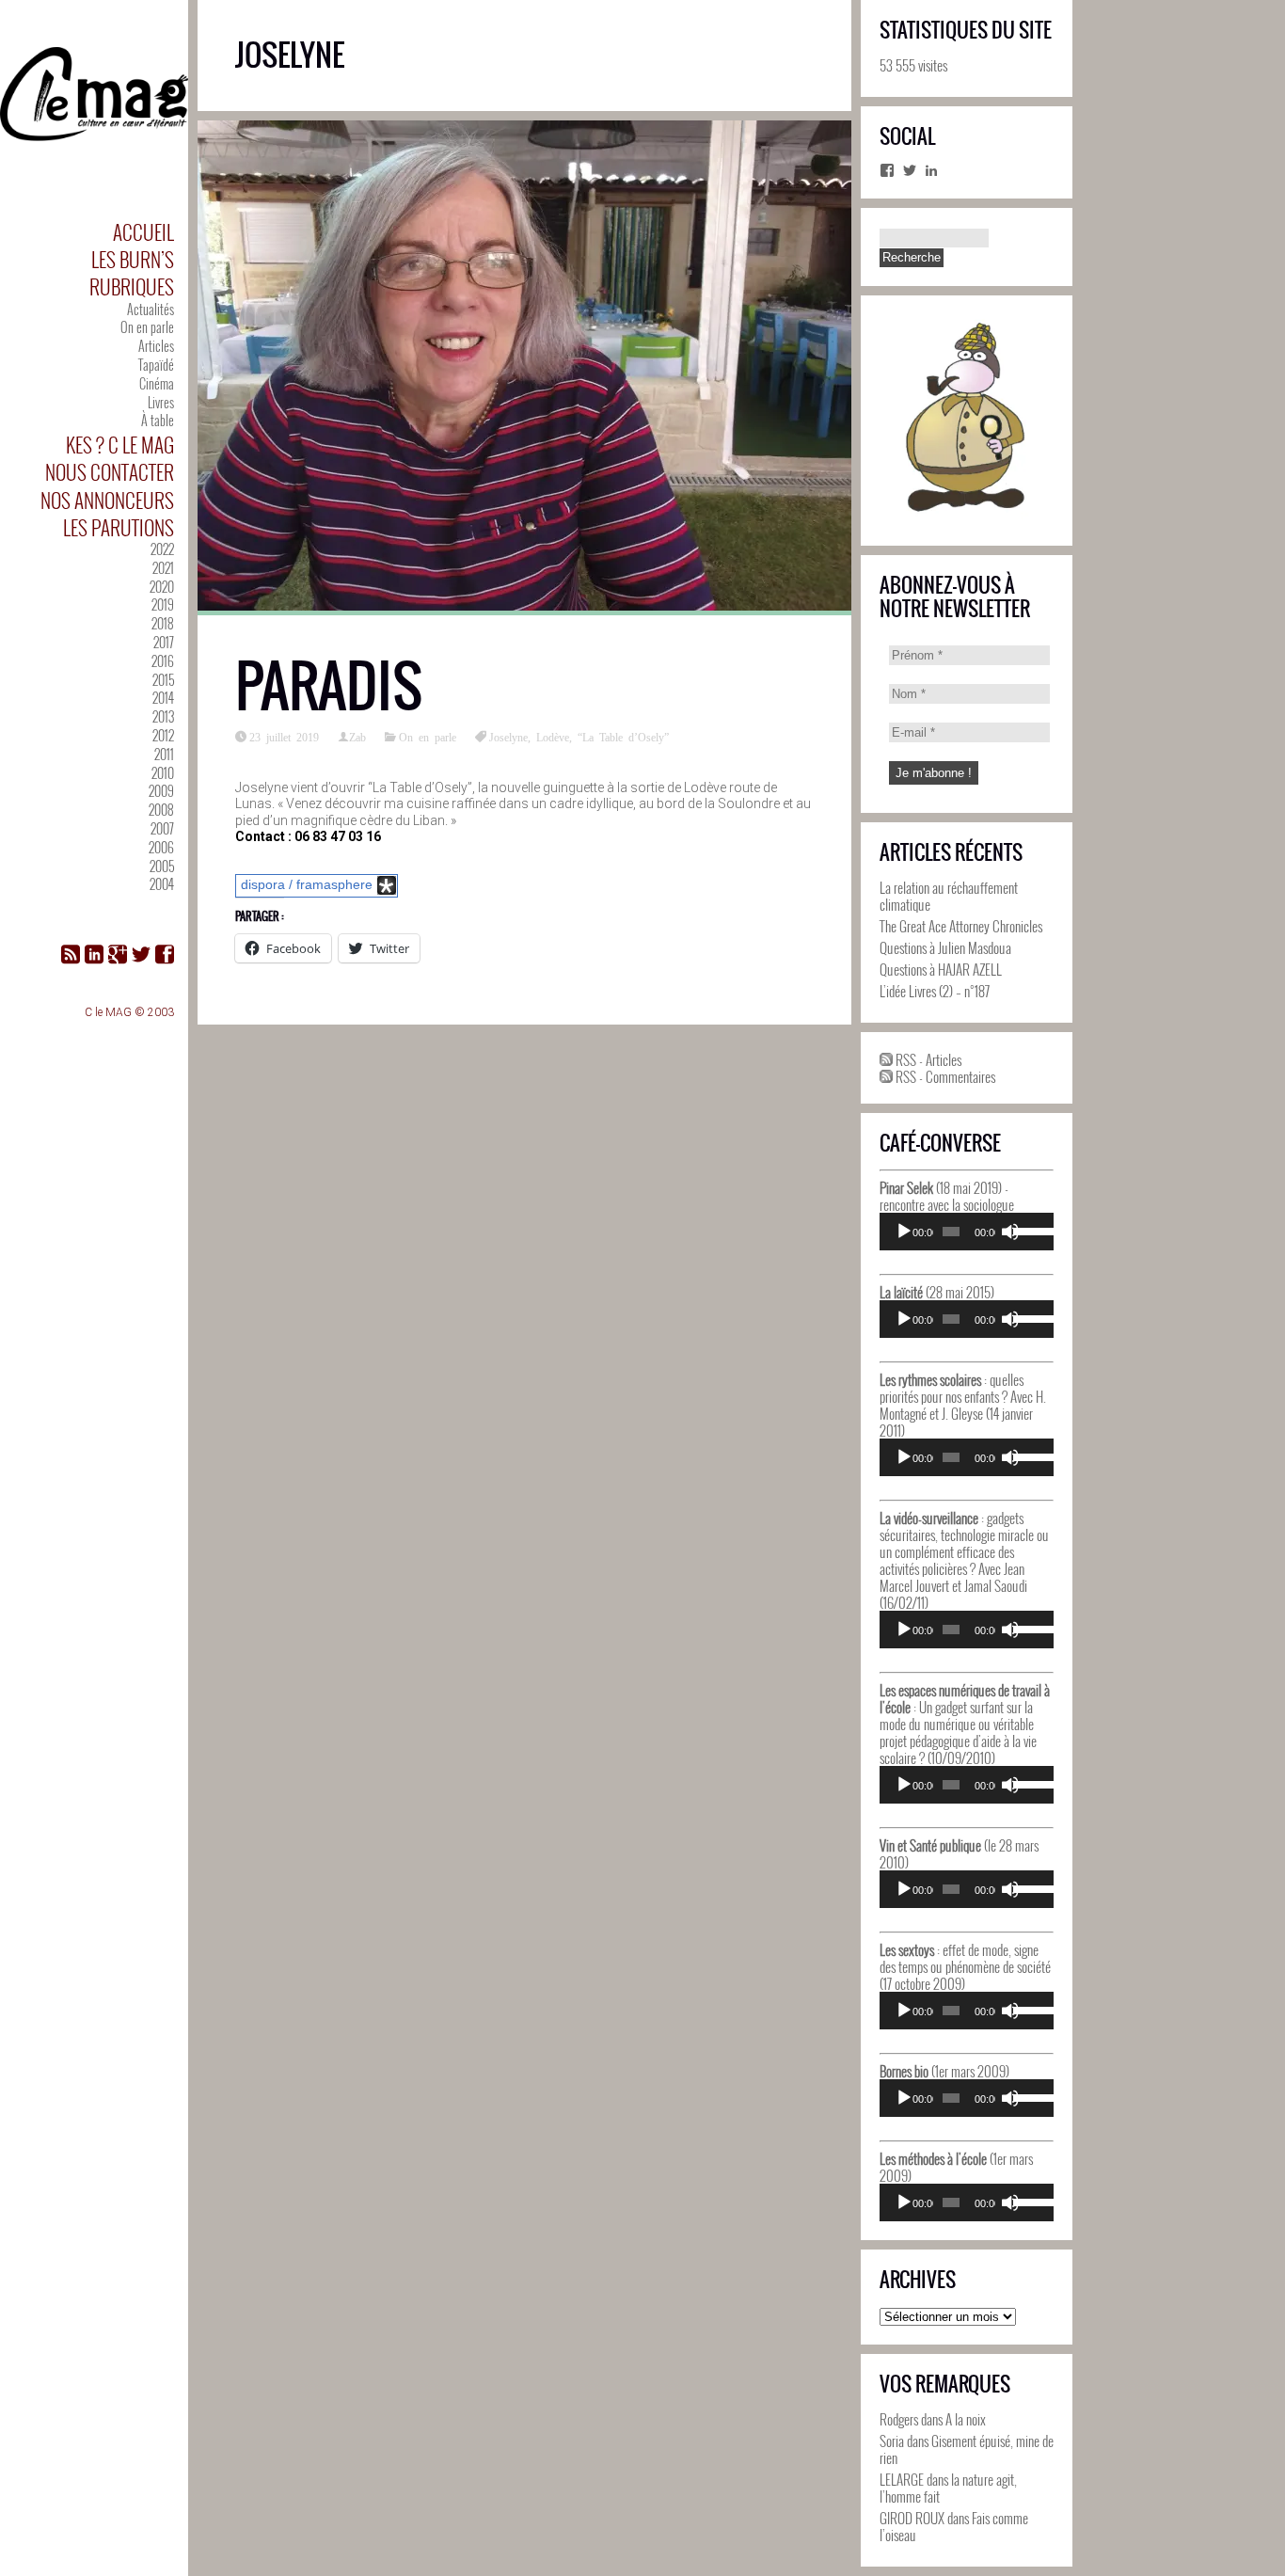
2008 (161, 810)
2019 (163, 604)
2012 (163, 735)
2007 (162, 828)
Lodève (553, 737)
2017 (164, 642)
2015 (163, 680)
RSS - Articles (927, 1059)
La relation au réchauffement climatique (949, 896)
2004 (162, 884)
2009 (161, 791)
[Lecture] (904, 1232)
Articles (156, 346)
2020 (162, 587)
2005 (162, 866)
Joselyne (508, 737)
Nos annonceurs (107, 500)
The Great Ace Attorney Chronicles (961, 926)
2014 (163, 698)
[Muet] (1010, 1232)
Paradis (329, 686)
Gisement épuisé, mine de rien (967, 2449)
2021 (163, 568)
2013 (163, 716)
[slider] (1029, 1230)
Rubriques (132, 286)
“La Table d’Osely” (623, 737)
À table (158, 420)
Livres (161, 402)
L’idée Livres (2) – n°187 (935, 991)
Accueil (143, 232)
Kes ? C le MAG (120, 445)
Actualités (151, 309)
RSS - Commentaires (944, 1076)
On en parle (147, 327)
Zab (357, 737)
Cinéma (157, 383)
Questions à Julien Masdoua (945, 947)
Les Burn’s (133, 259)
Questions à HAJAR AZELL (941, 969)
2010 (163, 773)
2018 (163, 623)
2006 (161, 847)
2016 (163, 661)
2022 (162, 549)
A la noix (966, 2419)
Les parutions (119, 527)
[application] (967, 1232)
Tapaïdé (156, 365)
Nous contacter (110, 472)
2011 (164, 754)
